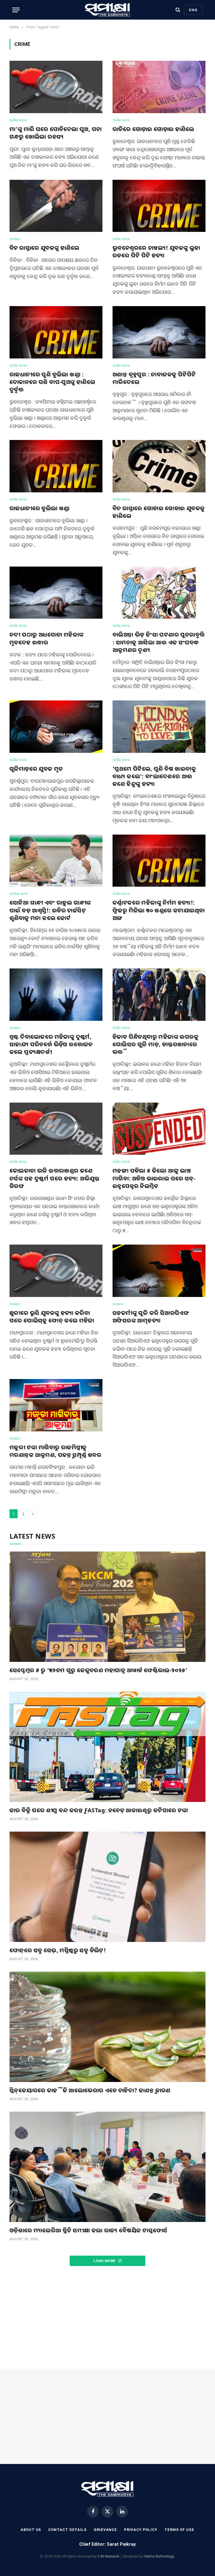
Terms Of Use (179, 2530)
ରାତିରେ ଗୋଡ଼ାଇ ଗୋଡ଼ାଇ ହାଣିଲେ (153, 129)
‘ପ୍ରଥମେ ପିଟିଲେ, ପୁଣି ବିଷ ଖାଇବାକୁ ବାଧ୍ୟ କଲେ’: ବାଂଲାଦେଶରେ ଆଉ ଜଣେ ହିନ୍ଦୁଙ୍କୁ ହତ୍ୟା (154, 776)
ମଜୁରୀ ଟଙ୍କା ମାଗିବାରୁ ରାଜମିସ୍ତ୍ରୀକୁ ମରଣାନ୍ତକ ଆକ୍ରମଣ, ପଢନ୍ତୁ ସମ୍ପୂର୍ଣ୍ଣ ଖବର (55, 1451)
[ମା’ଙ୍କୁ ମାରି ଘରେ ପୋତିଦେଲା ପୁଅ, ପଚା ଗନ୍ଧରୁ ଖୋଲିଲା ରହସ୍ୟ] (56, 87)
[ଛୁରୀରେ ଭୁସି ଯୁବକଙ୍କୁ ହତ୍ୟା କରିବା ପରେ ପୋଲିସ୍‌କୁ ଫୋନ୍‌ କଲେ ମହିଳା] (56, 1271)
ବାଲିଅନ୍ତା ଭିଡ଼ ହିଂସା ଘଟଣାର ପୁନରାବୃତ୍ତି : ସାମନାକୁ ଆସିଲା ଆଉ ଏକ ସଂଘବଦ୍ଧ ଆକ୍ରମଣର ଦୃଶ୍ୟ (159, 642)
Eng (193, 10)
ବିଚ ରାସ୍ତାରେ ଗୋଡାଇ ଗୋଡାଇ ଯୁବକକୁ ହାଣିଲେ (159, 512)
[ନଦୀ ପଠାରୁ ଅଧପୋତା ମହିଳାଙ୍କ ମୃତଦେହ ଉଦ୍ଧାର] (56, 593)
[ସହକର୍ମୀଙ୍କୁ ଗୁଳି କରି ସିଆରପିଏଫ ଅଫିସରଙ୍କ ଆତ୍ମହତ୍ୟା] (159, 1271)
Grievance (105, 2530)
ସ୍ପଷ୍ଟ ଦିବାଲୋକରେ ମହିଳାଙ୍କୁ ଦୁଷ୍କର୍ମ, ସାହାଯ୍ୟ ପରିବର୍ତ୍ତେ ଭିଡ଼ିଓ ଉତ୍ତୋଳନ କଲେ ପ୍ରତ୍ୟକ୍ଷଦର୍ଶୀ (51, 1044)
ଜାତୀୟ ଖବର (19, 894)
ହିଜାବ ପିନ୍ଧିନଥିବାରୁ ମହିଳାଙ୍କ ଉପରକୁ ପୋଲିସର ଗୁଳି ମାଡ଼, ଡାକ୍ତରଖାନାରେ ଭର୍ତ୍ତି (156, 1044)
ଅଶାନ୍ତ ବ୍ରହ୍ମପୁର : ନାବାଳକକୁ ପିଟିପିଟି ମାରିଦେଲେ (154, 378)
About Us (31, 2530)
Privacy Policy (141, 2530)
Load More (105, 2261)
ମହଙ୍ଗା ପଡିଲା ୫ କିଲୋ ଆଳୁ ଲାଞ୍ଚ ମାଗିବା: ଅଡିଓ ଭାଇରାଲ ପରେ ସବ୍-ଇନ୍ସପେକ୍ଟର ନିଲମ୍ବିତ (154, 1178)
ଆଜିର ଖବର (18, 120)
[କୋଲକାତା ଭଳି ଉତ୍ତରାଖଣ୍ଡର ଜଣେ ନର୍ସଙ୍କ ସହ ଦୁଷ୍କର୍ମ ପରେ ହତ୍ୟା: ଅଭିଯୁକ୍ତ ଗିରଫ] (56, 1129)
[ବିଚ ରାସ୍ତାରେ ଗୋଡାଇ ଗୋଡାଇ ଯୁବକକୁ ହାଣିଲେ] (159, 466)
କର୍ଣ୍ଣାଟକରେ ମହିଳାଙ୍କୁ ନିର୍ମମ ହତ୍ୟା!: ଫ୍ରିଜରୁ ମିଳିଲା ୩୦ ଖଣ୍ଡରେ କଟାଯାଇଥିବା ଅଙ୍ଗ (159, 910)
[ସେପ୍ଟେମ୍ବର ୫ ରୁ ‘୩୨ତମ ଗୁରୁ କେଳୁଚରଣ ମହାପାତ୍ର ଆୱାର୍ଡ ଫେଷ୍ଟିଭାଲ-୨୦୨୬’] (107, 1607)
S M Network (108, 2556)
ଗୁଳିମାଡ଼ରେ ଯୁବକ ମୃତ (36, 769)
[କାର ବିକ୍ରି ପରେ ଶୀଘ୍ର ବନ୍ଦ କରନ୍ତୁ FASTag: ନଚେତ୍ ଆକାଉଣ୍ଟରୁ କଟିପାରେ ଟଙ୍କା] (107, 1747)
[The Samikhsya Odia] (107, 10)
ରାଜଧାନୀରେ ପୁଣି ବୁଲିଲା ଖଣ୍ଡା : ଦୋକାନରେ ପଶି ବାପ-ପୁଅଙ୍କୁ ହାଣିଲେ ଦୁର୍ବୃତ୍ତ (52, 382)
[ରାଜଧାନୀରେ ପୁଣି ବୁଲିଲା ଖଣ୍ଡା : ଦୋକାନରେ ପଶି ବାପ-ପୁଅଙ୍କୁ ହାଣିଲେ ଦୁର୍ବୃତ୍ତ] (56, 332)
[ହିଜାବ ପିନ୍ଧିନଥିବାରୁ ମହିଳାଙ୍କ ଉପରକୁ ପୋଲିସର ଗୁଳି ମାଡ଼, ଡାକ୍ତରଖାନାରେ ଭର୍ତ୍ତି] (159, 995)
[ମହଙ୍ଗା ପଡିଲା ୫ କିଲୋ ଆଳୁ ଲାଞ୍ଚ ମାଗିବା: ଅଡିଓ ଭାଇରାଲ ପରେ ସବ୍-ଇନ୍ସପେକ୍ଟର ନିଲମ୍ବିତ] (159, 1129)
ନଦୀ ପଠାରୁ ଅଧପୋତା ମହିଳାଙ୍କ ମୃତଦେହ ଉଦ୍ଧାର (46, 638)
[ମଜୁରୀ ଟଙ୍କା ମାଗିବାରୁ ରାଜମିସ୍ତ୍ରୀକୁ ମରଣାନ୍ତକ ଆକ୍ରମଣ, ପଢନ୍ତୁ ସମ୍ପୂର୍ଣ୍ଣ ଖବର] (56, 1405)
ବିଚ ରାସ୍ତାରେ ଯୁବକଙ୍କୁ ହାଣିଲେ (44, 248)
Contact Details (67, 2530)
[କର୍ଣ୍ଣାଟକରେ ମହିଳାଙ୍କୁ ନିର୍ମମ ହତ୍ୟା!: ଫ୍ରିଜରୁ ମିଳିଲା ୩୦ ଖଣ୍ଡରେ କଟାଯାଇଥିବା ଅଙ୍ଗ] (159, 861)
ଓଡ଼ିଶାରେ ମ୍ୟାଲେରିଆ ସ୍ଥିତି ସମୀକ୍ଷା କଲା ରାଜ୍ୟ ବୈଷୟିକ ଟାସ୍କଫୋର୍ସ (88, 2230)
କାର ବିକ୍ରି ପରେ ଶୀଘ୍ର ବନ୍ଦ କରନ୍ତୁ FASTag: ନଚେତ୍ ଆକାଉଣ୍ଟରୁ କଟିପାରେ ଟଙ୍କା (99, 1810)
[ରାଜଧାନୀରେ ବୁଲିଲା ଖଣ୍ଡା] (56, 466)
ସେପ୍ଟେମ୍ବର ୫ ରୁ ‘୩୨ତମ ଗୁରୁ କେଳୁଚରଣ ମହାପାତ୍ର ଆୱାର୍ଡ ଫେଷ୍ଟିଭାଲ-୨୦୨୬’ (98, 1670)
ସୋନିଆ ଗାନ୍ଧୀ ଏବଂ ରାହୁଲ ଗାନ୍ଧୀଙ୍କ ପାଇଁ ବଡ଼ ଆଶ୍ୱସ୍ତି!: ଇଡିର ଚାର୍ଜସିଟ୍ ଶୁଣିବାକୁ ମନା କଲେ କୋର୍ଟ (50, 910)
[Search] (178, 10)
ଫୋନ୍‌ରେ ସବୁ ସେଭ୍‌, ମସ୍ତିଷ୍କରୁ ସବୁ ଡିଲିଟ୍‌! (58, 1950)
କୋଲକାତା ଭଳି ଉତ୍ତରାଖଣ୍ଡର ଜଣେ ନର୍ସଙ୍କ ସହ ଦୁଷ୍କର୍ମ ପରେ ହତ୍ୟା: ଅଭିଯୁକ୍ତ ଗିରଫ (55, 1178)
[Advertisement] (107, 2318)
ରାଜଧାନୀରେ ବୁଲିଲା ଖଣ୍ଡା (40, 508)
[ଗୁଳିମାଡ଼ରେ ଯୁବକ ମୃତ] (56, 727)
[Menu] (16, 10)
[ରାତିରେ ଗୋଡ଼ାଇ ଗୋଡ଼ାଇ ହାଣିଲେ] (159, 87)
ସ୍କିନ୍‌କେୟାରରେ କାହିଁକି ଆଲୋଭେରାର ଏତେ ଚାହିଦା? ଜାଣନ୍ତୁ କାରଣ (90, 2090)
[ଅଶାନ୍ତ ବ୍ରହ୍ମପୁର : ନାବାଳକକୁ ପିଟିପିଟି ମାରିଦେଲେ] (159, 332)
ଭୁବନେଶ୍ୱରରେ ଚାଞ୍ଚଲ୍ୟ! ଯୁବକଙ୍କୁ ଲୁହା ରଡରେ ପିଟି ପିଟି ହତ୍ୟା (156, 251)
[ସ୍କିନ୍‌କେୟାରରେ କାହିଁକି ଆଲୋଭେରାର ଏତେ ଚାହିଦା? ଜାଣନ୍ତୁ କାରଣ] (107, 2027)
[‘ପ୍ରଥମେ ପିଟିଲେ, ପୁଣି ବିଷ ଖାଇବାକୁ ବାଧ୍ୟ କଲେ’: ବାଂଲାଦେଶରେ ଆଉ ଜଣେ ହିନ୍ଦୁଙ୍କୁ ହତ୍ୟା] (159, 727)
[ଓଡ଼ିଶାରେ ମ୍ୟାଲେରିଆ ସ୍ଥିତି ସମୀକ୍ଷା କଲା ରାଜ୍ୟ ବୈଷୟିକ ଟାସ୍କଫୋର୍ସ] (107, 2167)
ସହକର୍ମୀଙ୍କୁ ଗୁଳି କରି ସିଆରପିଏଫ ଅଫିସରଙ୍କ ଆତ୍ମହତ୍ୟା (151, 1317)
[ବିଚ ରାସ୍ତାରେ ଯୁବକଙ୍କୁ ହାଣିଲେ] (56, 206)
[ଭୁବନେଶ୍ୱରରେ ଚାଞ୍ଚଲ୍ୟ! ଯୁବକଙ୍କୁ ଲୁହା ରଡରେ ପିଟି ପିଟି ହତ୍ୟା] (159, 206)
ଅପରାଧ (15, 239)
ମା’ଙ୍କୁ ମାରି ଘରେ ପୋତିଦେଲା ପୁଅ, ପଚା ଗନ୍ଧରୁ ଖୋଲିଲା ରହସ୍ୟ (56, 133)
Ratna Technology (159, 2556)
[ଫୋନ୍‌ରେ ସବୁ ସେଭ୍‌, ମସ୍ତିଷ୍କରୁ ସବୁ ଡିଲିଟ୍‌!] (107, 1887)
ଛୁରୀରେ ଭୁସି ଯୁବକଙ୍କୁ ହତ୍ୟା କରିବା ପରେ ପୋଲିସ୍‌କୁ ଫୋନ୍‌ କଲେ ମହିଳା (52, 1317)
